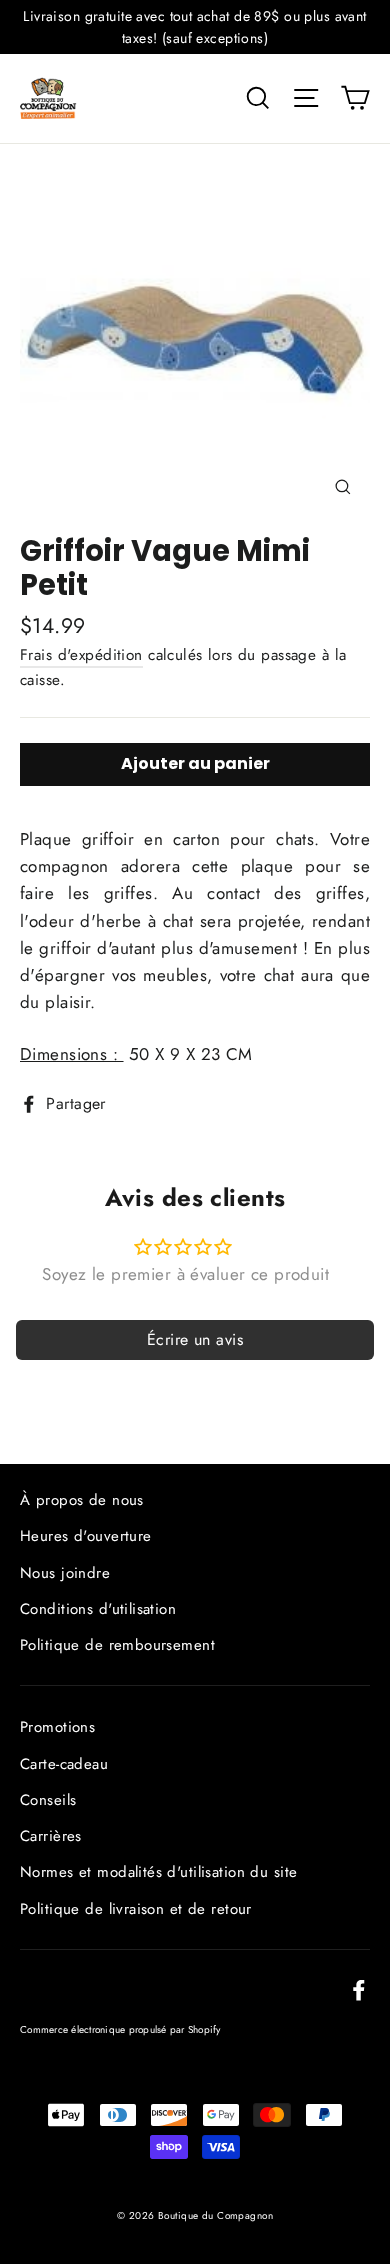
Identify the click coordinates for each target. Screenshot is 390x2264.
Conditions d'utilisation (98, 1609)
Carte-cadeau (64, 1764)
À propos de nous (82, 1500)
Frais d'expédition (81, 655)
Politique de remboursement (117, 1645)
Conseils (48, 1800)
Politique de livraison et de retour (136, 1909)
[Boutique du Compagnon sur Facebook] (359, 1988)
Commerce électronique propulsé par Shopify (120, 2029)
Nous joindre (65, 1573)
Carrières (51, 1836)
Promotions (57, 1727)
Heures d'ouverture (86, 1536)
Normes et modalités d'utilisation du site (158, 1872)
